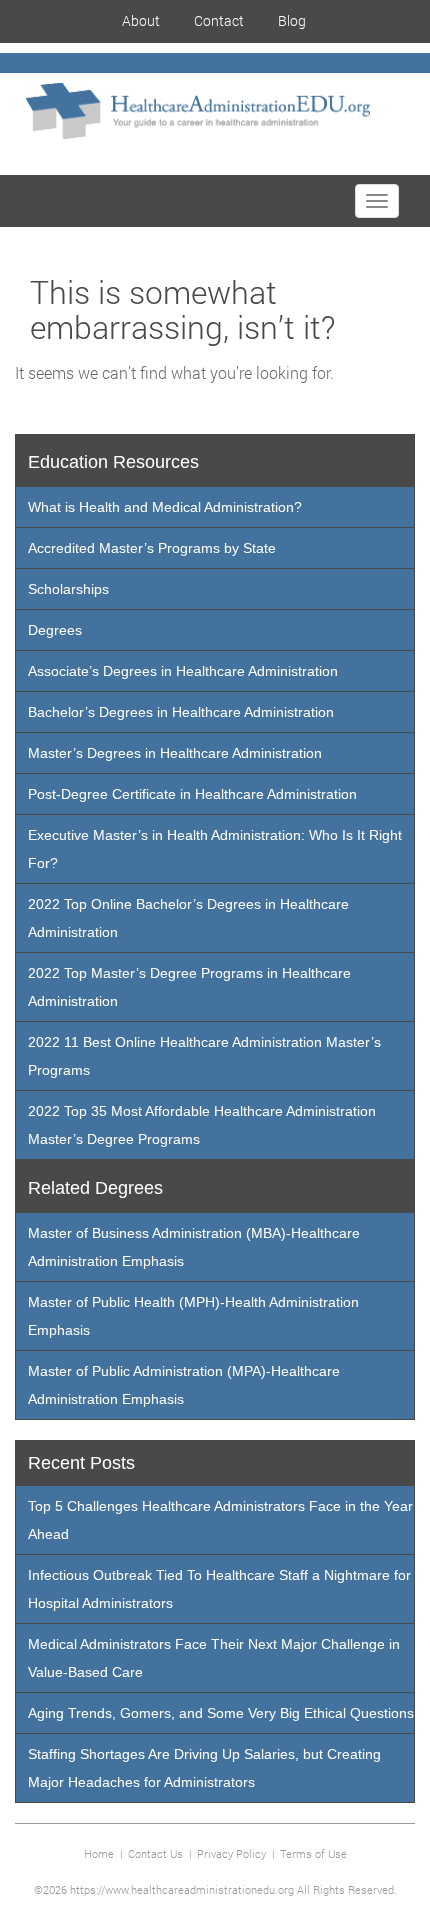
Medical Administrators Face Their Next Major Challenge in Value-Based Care (214, 1658)
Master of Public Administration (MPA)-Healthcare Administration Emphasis (184, 1385)
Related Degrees (95, 1188)
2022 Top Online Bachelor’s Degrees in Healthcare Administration (188, 918)
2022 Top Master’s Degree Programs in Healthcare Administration (189, 987)
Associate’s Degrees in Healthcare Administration (183, 671)
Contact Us (155, 1853)
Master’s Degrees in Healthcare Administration (175, 753)
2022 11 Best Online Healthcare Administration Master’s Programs (204, 1056)
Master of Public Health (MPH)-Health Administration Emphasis (193, 1316)
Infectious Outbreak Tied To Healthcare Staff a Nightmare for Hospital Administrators (219, 1589)
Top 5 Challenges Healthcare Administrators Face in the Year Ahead (220, 1520)
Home (99, 1853)
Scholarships (68, 589)
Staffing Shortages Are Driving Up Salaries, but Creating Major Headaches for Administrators (204, 1768)
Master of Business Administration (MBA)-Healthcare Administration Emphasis (194, 1247)
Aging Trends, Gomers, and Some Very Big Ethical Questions (221, 1713)
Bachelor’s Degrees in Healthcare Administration (181, 712)
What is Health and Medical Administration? (165, 507)
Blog (292, 20)
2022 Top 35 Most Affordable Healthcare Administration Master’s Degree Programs (202, 1125)
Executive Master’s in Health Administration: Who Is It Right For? (215, 849)
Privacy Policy (231, 1853)
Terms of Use (313, 1853)
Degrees (55, 630)
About (141, 20)
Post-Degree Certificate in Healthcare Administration (192, 794)
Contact (219, 20)
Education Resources (113, 462)
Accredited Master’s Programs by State (152, 548)
